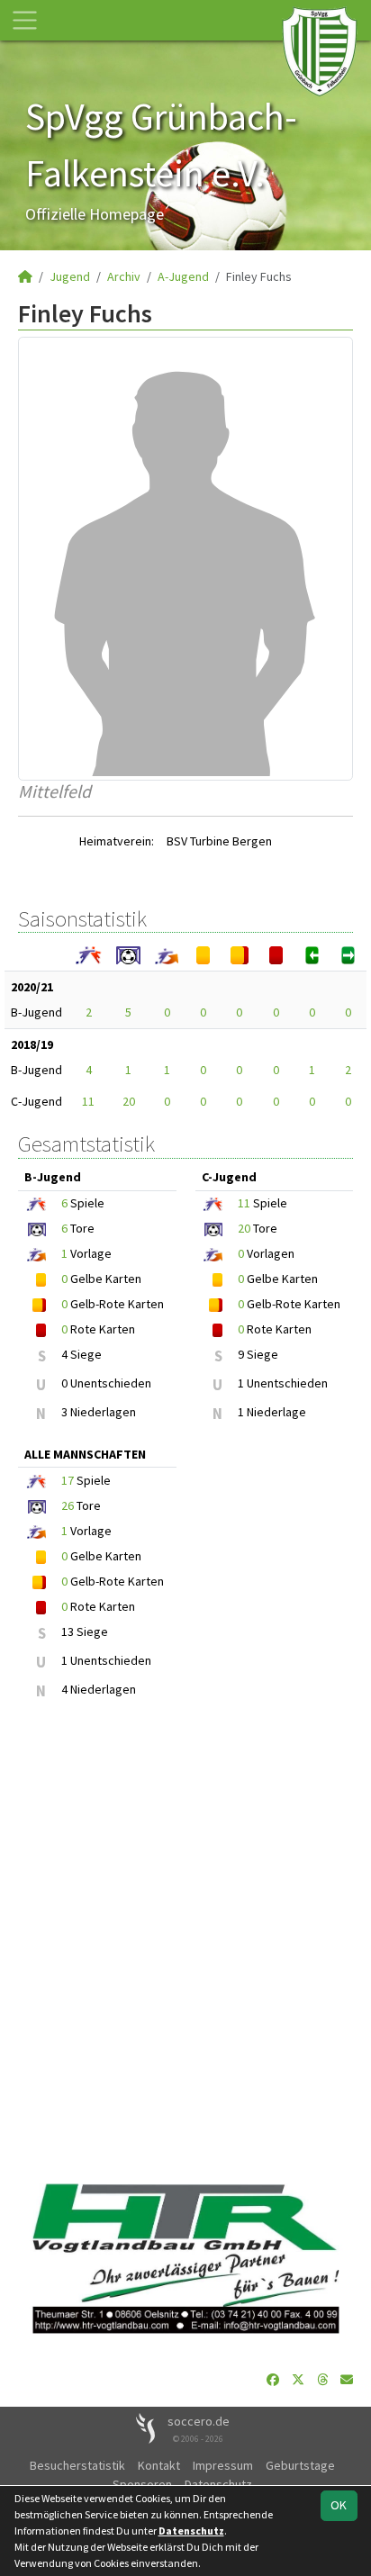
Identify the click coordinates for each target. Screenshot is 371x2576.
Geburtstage (300, 2465)
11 (88, 1101)
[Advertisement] (185, 1942)
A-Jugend (183, 276)
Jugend (70, 276)
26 (68, 1505)
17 (68, 1480)
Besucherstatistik (77, 2465)
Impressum (223, 2465)
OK (339, 2505)
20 (129, 1101)
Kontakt (159, 2465)
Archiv (124, 276)
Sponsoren (142, 2484)
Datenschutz (218, 2484)
